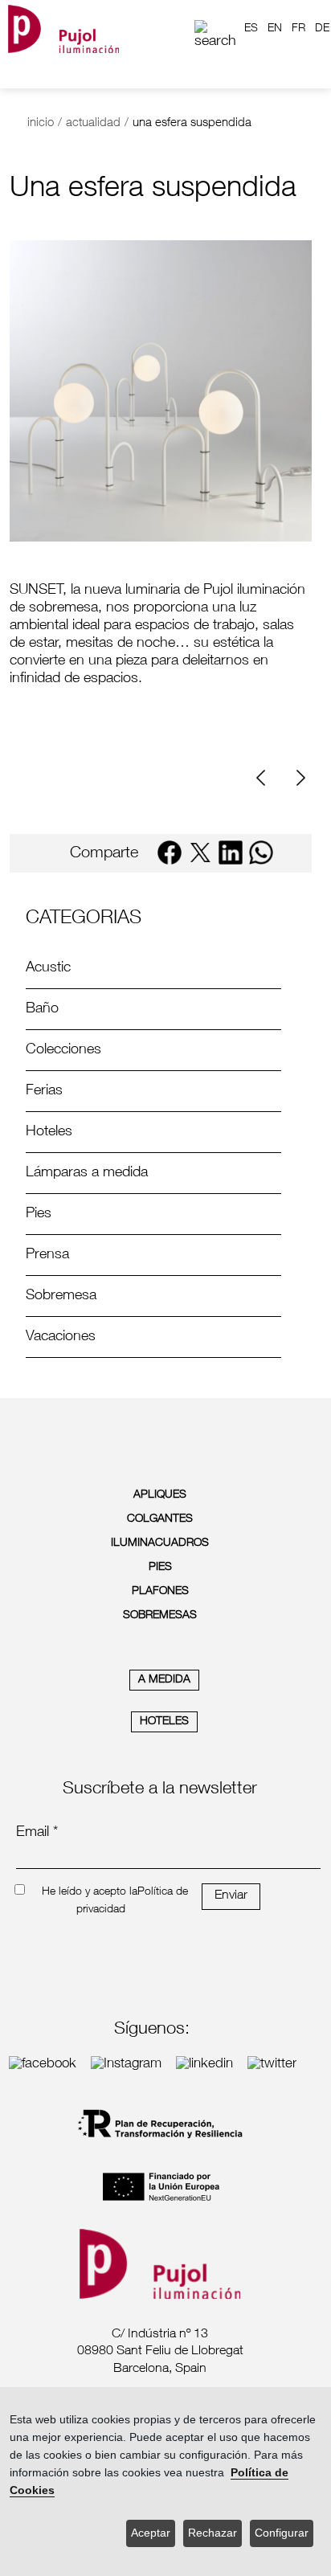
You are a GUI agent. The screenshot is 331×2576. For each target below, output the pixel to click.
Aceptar (151, 2533)
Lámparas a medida (87, 1173)
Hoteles (49, 1132)
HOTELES (164, 1722)
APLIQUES (160, 1495)
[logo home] (63, 29)
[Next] (299, 778)
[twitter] (200, 853)
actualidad (93, 123)
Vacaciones (61, 1337)
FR (298, 29)
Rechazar (212, 2533)
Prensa (47, 1255)
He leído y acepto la (90, 1892)
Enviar (231, 1896)
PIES (160, 1568)
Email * (37, 1833)
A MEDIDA (164, 1680)
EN (275, 29)
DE (322, 29)
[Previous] (267, 778)
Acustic (48, 968)
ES (251, 29)
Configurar (282, 2533)
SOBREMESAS (160, 1616)
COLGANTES (160, 1519)
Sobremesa (61, 1296)
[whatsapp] (261, 853)
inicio (41, 123)
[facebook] (170, 853)
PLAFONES (160, 1592)
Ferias (44, 1091)
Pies (39, 1214)
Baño (42, 1009)
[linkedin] (231, 853)
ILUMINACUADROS (160, 1544)
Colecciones (63, 1050)
